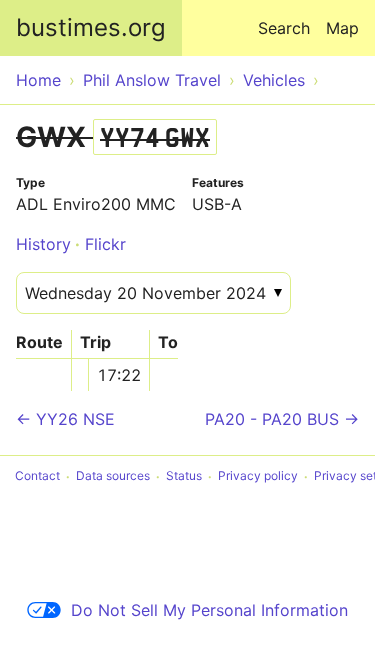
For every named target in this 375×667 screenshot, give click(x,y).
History (43, 244)
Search (284, 28)
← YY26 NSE (65, 419)
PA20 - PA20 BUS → (282, 419)
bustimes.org (91, 27)
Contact (37, 476)
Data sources (113, 476)
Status (184, 476)
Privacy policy (258, 476)
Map (342, 28)
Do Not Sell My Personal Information (209, 610)
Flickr (105, 244)
